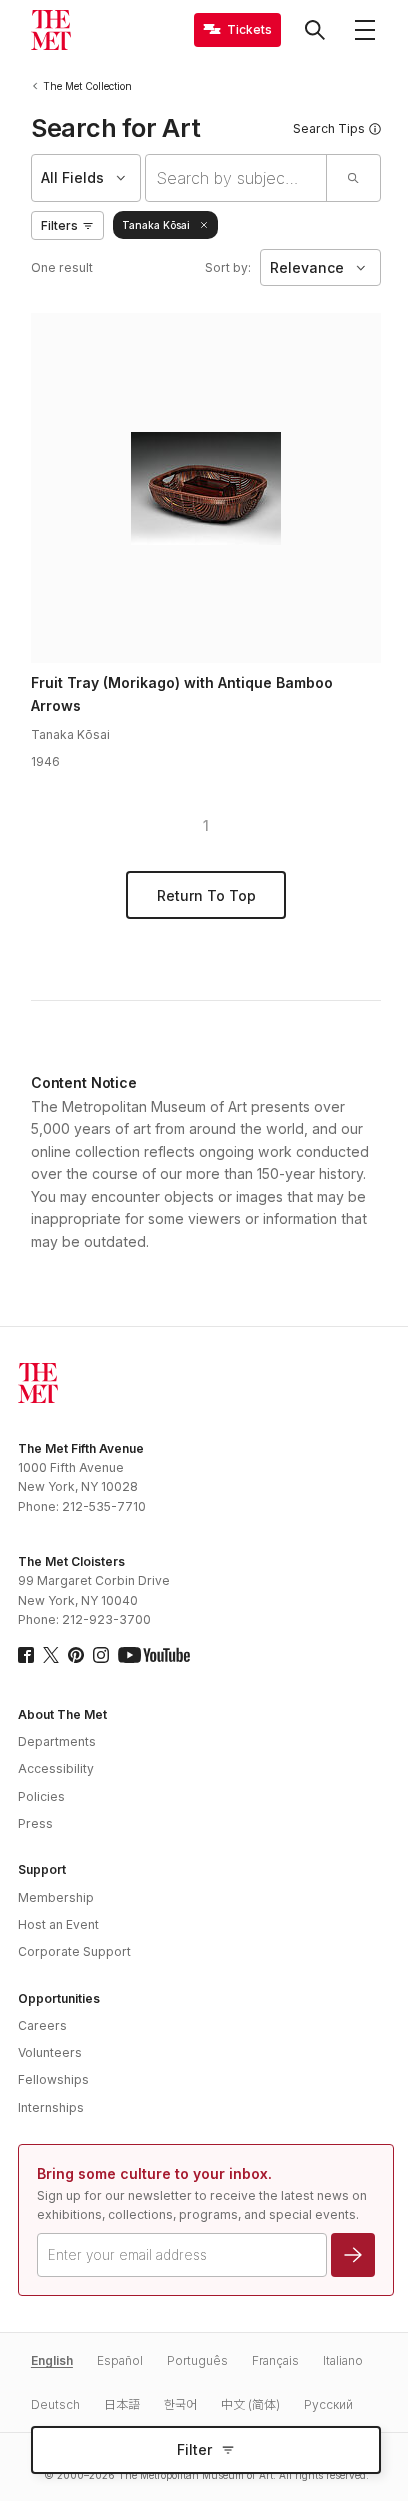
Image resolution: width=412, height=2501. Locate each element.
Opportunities (59, 1998)
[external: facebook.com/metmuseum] (26, 1655)
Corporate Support (74, 1951)
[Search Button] (315, 30)
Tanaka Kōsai (156, 225)
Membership (56, 1897)
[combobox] (236, 178)
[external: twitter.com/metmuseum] (51, 1655)
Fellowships (53, 2079)
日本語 (122, 2404)
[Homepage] (51, 30)
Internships (51, 2107)
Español (120, 2360)
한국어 (180, 2404)
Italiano (343, 2360)
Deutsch (55, 2404)
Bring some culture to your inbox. (154, 2173)
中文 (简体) (250, 2404)
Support (42, 1869)
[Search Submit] (353, 178)
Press (35, 1823)
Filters (59, 225)
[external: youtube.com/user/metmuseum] (154, 1655)
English (52, 2360)
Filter (194, 2449)
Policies (41, 1796)
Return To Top (206, 895)
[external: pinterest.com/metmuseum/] (76, 1655)
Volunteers (50, 2052)
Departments (57, 1741)
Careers (42, 2025)
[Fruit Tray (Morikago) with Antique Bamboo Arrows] (206, 488)
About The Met (62, 1714)
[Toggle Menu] (365, 30)
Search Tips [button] (329, 128)
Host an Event (58, 1924)
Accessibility (56, 1768)
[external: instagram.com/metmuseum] (101, 1655)
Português (197, 2360)
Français (275, 2360)
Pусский (328, 2404)
